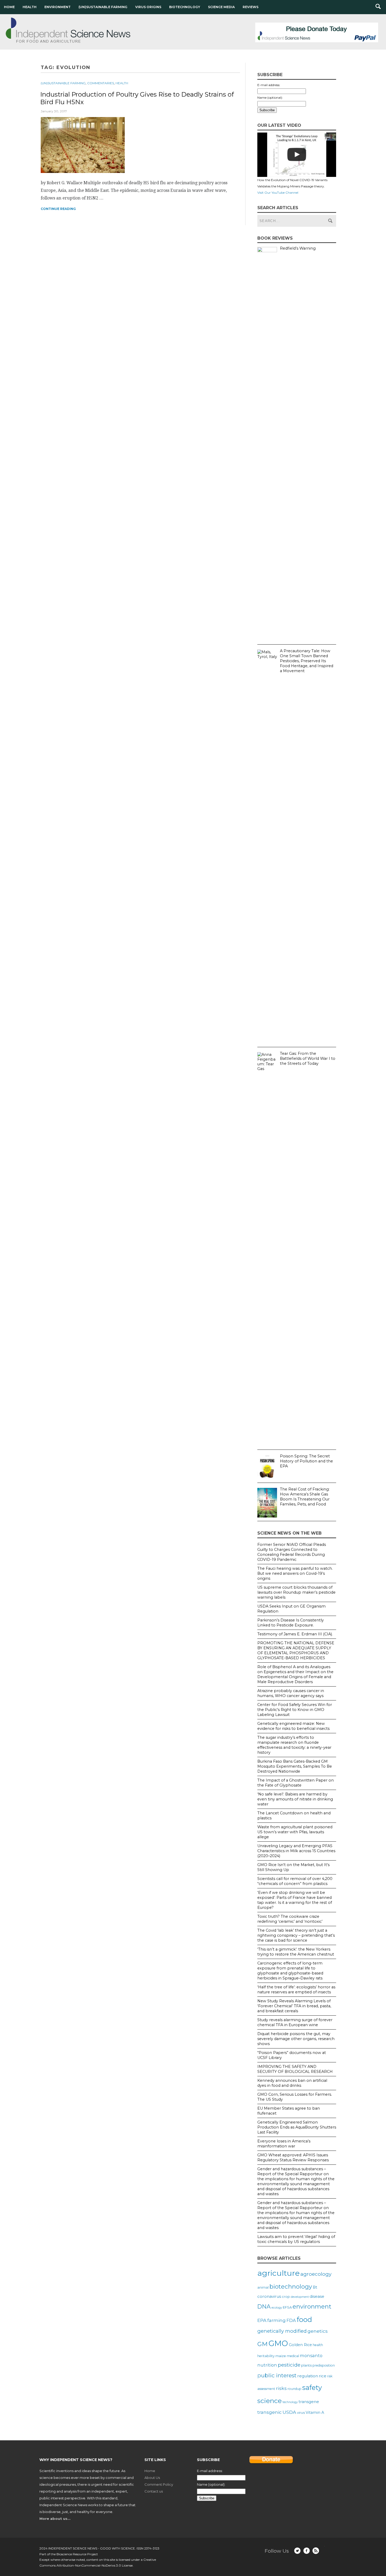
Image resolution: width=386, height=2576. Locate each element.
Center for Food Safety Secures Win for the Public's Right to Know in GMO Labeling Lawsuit (295, 1710)
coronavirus (269, 2296)
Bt (315, 2287)
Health (30, 7)
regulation (308, 2376)
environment (312, 2306)
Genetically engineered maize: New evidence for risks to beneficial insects (293, 1726)
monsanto (311, 2356)
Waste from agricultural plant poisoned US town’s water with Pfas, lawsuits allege (295, 1832)
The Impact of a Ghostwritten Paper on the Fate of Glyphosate (296, 1783)
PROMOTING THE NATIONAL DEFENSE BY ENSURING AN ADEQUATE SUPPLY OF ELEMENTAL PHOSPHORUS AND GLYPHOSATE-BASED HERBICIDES (296, 1650)
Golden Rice (300, 2345)
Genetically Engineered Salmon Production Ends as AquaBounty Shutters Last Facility (297, 2127)
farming (277, 2320)
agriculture (278, 2273)
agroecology (316, 2274)
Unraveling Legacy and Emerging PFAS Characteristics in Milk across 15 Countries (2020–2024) (296, 1851)
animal (263, 2287)
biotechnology (291, 2287)
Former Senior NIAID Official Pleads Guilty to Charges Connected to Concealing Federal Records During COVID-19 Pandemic (292, 1552)
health (318, 2345)
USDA (289, 2412)
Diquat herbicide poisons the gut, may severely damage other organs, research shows (296, 2039)
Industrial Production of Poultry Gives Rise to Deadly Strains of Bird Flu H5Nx (137, 98)
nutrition (267, 2365)
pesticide (289, 2365)
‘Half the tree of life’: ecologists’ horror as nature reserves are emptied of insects (296, 1990)
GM (262, 2344)
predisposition (324, 2365)
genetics (318, 2331)
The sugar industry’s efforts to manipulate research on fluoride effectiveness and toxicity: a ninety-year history (294, 1745)
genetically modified (282, 2331)
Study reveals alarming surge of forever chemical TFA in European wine (295, 2022)
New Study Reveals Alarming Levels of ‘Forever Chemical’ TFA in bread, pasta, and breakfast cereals (294, 2006)
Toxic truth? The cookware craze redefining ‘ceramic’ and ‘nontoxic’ (290, 1919)
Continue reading (58, 209)
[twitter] (297, 2551)
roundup (294, 2389)
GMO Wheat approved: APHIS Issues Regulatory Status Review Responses (293, 2158)
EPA (262, 2320)
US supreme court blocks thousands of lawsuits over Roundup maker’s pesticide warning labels (296, 1592)
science (270, 2401)
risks (281, 2388)
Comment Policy (159, 2484)
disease (317, 2296)
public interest (277, 2375)
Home (9, 7)
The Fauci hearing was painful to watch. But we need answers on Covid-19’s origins (295, 1573)
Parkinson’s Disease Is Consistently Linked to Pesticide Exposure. (291, 1623)
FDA (291, 2320)
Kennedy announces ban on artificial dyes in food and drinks (292, 2083)
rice (323, 2376)
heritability (266, 2356)
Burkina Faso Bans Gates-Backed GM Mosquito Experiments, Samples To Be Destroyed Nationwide (295, 1766)
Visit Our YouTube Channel (278, 193)
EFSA (287, 2307)
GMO (278, 2343)
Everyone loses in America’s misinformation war (284, 2144)
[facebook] (307, 2551)
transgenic (270, 2412)
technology (290, 2402)
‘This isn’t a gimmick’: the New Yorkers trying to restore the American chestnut (296, 1952)
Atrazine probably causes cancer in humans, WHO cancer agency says (291, 1693)
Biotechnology (185, 7)
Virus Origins (148, 7)
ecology (277, 2308)
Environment (58, 7)
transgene (309, 2402)
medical (293, 2356)
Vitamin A (315, 2412)
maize (281, 2356)
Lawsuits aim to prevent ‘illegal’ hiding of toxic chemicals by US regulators (296, 2239)
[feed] (316, 2551)
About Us (152, 2478)
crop (286, 2296)
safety (312, 2387)
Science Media (221, 7)
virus (301, 2412)
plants (306, 2365)
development (300, 2297)
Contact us (154, 2491)
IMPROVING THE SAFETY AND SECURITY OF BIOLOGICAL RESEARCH (295, 2069)
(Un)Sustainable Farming (103, 7)
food (304, 2319)
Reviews (251, 7)
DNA (264, 2306)
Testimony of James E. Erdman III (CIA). (295, 1634)
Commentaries (101, 83)
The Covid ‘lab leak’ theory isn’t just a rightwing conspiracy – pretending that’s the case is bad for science (296, 1935)
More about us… (55, 2519)
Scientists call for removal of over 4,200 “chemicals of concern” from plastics (295, 1881)
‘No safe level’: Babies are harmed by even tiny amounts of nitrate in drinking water (295, 1799)
